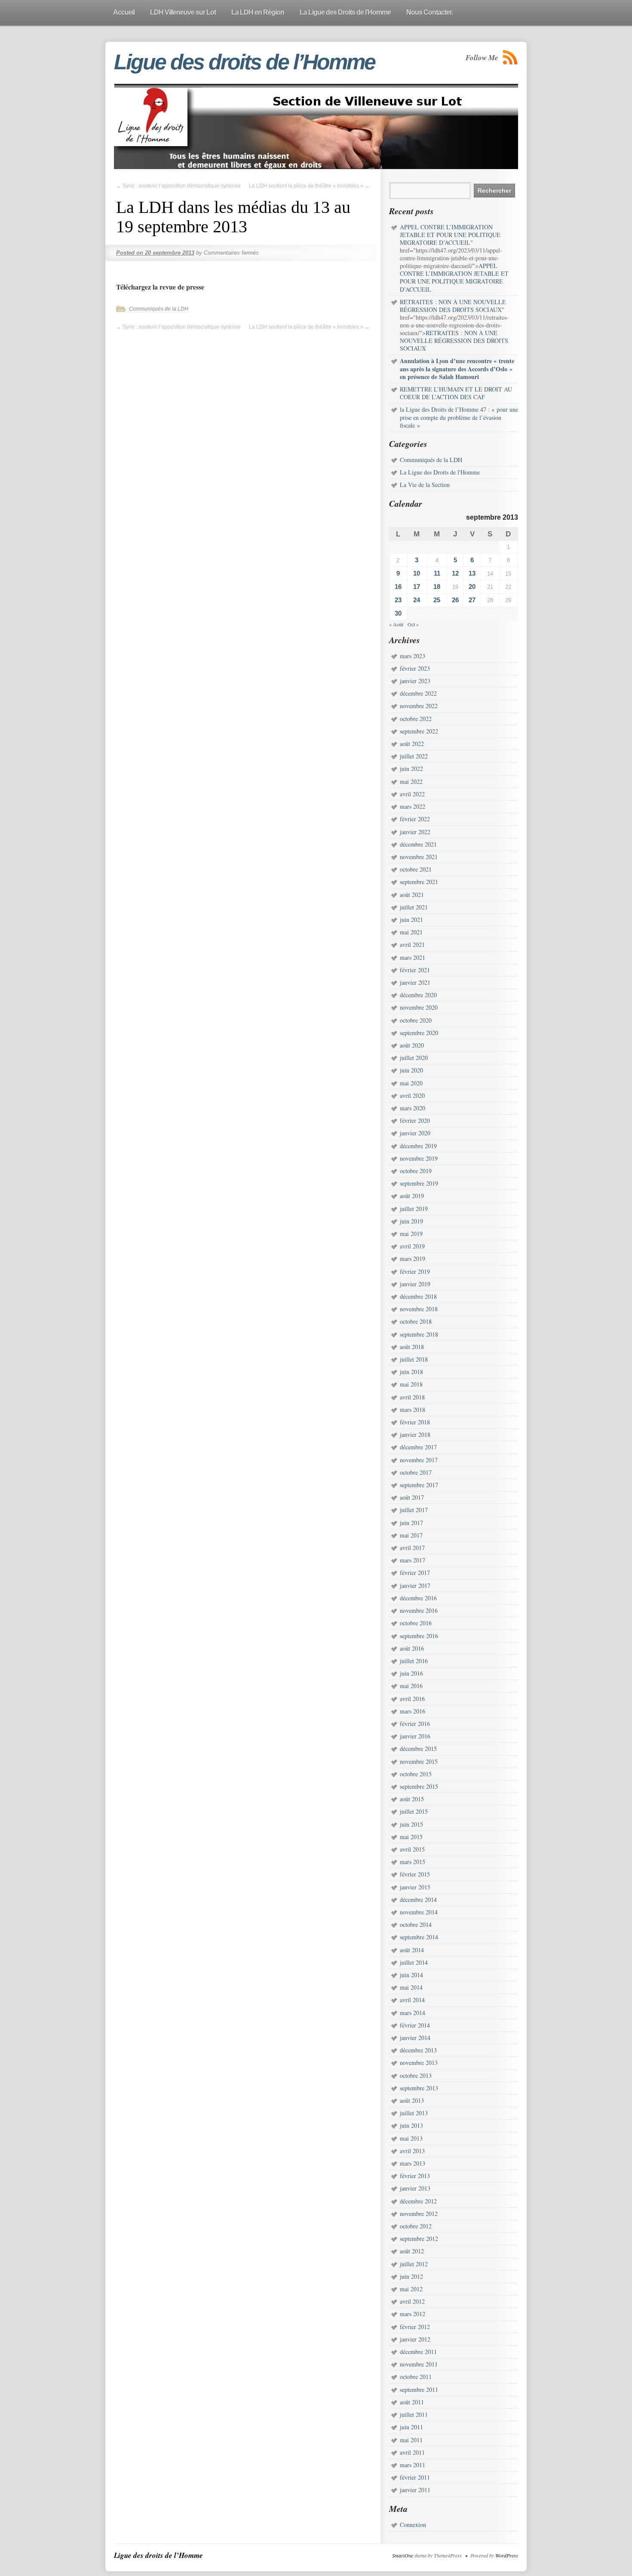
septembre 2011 (419, 2390)
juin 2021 (411, 920)
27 (472, 600)
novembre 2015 (419, 1761)
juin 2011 (411, 2427)
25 (437, 600)
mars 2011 (413, 2465)
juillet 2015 (414, 1811)
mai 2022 (411, 781)
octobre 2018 (416, 1321)
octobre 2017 (416, 1472)
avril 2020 (412, 1095)
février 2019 (415, 1271)
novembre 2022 (419, 706)
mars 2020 (413, 1108)
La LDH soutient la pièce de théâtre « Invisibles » (309, 186)
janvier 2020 (415, 1133)
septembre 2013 (419, 2088)
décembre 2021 (418, 844)
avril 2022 (412, 794)
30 (398, 613)
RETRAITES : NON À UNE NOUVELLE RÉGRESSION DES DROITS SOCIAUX (454, 340)
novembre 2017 (419, 1460)
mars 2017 (413, 1560)
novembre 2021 (419, 857)
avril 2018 (412, 1397)
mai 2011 (411, 2440)
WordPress (507, 2555)
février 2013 (415, 2176)
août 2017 (412, 1497)
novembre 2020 (419, 1007)
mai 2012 (411, 2289)
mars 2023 (413, 656)
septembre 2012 (419, 2239)
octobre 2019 (416, 1171)
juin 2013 (411, 2125)
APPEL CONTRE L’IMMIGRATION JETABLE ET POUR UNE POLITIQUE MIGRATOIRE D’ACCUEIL (454, 277)
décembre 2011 (418, 2352)
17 (417, 587)
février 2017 (415, 1573)
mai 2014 (411, 1987)
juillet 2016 (414, 1661)
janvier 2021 (415, 982)
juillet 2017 (414, 1510)
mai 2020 (411, 1083)
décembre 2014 (418, 1900)
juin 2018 (411, 1372)
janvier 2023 (415, 681)
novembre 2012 (419, 2214)
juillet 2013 (414, 2113)
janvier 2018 (415, 1434)
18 (437, 587)
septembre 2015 (419, 1786)
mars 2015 (413, 1862)
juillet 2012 (414, 2264)
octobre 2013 (416, 2075)
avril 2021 (412, 944)
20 (472, 587)
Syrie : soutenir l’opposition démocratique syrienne (178, 186)
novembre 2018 (419, 1309)
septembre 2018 (419, 1334)
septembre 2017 (419, 1485)
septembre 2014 (419, 1937)
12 (455, 573)
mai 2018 (411, 1384)
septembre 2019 (419, 1183)
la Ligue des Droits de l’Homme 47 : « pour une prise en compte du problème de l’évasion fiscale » (459, 417)
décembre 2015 (418, 1749)
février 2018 (415, 1422)
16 (398, 587)
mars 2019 (413, 1259)
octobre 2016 (416, 1623)
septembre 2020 (419, 1033)
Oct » (413, 624)
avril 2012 (412, 2301)
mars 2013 (413, 2163)
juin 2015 (411, 1824)
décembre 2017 (418, 1447)
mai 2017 (411, 1535)
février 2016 (415, 1724)
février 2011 (415, 2477)
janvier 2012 (415, 2339)
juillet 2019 (414, 1209)
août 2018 (412, 1347)
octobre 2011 (416, 2377)
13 (472, 573)
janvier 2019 (415, 1284)
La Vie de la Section (425, 485)
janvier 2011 (415, 2490)
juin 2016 (411, 1673)
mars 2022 (413, 806)
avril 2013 (412, 2151)
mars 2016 (413, 1711)
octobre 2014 (416, 1924)
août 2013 (412, 2100)
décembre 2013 (418, 2050)
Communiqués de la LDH (159, 309)
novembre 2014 (419, 1912)
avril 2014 (412, 2000)
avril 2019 (412, 1246)
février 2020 (415, 1120)
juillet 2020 (414, 1058)
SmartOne (403, 2555)
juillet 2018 (414, 1359)
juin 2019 (411, 1221)
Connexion (413, 2525)
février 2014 (415, 2025)
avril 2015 (412, 1849)
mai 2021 (411, 932)
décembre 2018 (418, 1296)
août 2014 (412, 1950)
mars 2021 (413, 957)
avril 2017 (412, 1548)
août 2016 (412, 1648)
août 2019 (412, 1196)
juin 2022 (411, 769)
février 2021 (415, 970)
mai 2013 (411, 2138)
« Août (396, 624)
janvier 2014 (415, 2038)
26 (455, 600)
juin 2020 (411, 1070)
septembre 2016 (419, 1636)
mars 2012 (413, 2314)
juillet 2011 (414, 2414)
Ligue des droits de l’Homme (244, 62)
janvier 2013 (415, 2188)
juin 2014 (411, 1975)
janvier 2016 (415, 1736)
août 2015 (412, 1799)
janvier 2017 (415, 1585)
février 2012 (415, 2327)
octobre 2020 (416, 1020)
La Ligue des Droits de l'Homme (440, 472)
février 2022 (415, 819)
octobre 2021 (416, 869)
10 (417, 573)
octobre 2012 (416, 2226)
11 (437, 573)
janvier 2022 (415, 832)
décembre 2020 (418, 995)
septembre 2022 (419, 731)
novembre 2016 (419, 1610)
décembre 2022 (418, 693)
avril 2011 (412, 2452)
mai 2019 (411, 1234)
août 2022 (412, 744)
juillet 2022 (414, 756)
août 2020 (412, 1045)
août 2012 (412, 2251)
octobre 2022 (416, 719)
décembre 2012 (418, 2201)
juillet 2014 (414, 1962)
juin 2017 (411, 1523)
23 (398, 600)
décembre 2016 (418, 1598)
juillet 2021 (414, 907)
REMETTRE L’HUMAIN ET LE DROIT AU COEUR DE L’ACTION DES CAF (456, 393)
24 (417, 600)
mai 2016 (411, 1686)
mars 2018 (413, 1410)
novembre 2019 (419, 1158)
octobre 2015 (416, 1774)
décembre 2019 (418, 1146)
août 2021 (412, 895)
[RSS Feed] (510, 57)
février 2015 (415, 1874)
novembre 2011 (419, 2364)
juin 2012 (411, 2276)
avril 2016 (412, 1699)
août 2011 (412, 2402)
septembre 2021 (419, 882)
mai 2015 (411, 1837)
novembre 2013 (419, 2063)
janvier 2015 (415, 1887)
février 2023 (415, 668)
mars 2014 (413, 2013)
